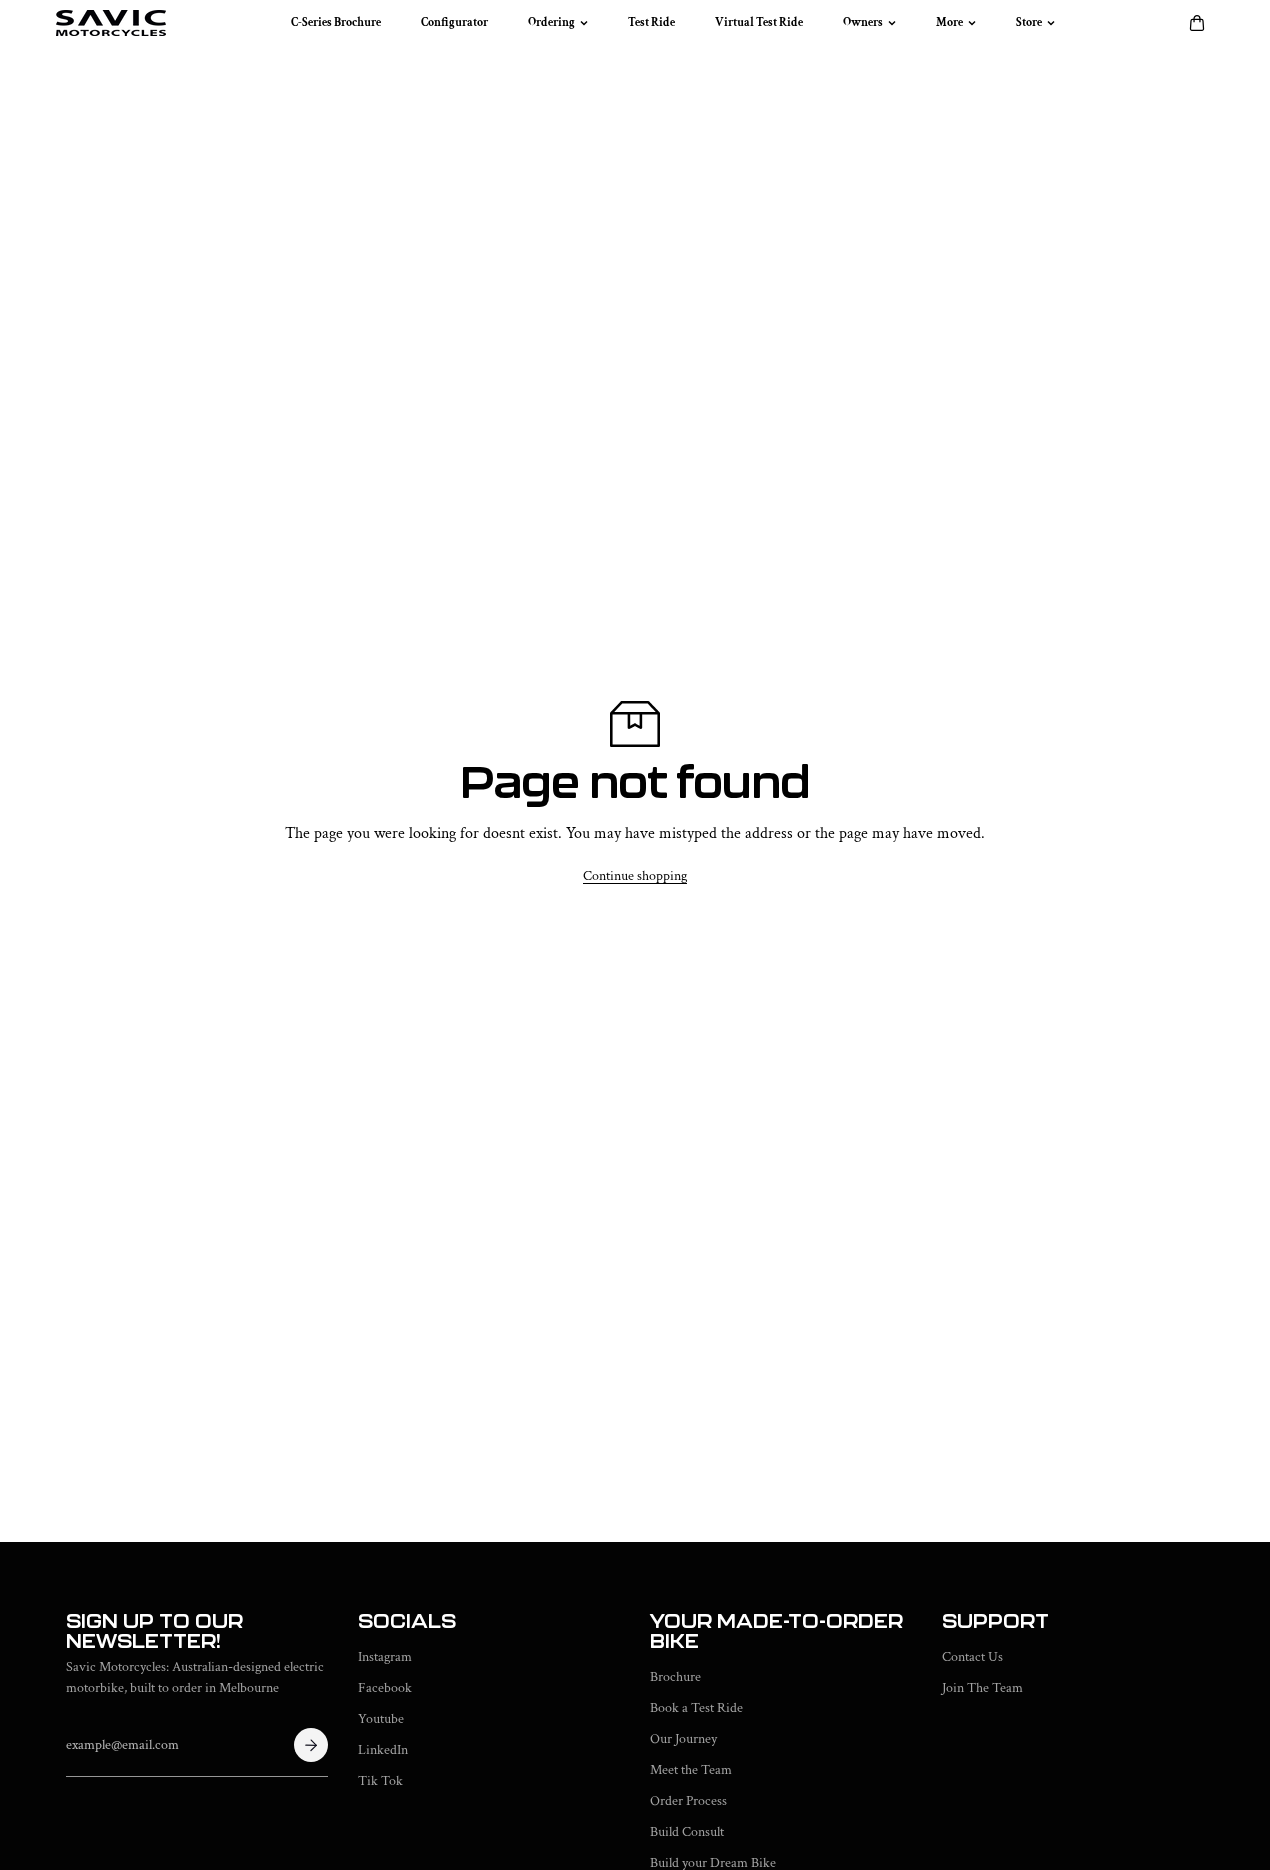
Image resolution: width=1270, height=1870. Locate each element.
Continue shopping (635, 876)
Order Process (688, 1801)
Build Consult (687, 1832)
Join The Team (982, 1688)
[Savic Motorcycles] (111, 23)
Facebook (385, 1688)
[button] (1197, 23)
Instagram (385, 1657)
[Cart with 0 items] (1197, 23)
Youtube (381, 1719)
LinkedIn (383, 1750)
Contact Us (972, 1657)
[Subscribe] (311, 1745)
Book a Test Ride (696, 1708)
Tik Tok (380, 1781)
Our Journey (683, 1739)
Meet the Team (691, 1770)
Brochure (675, 1677)
